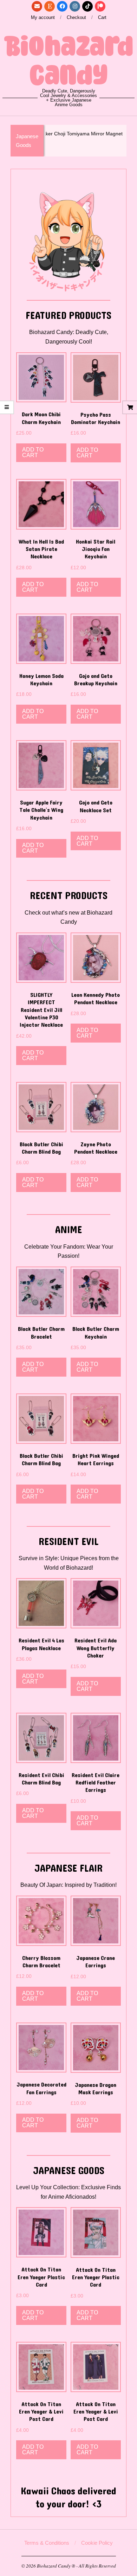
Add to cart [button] (33, 452)
